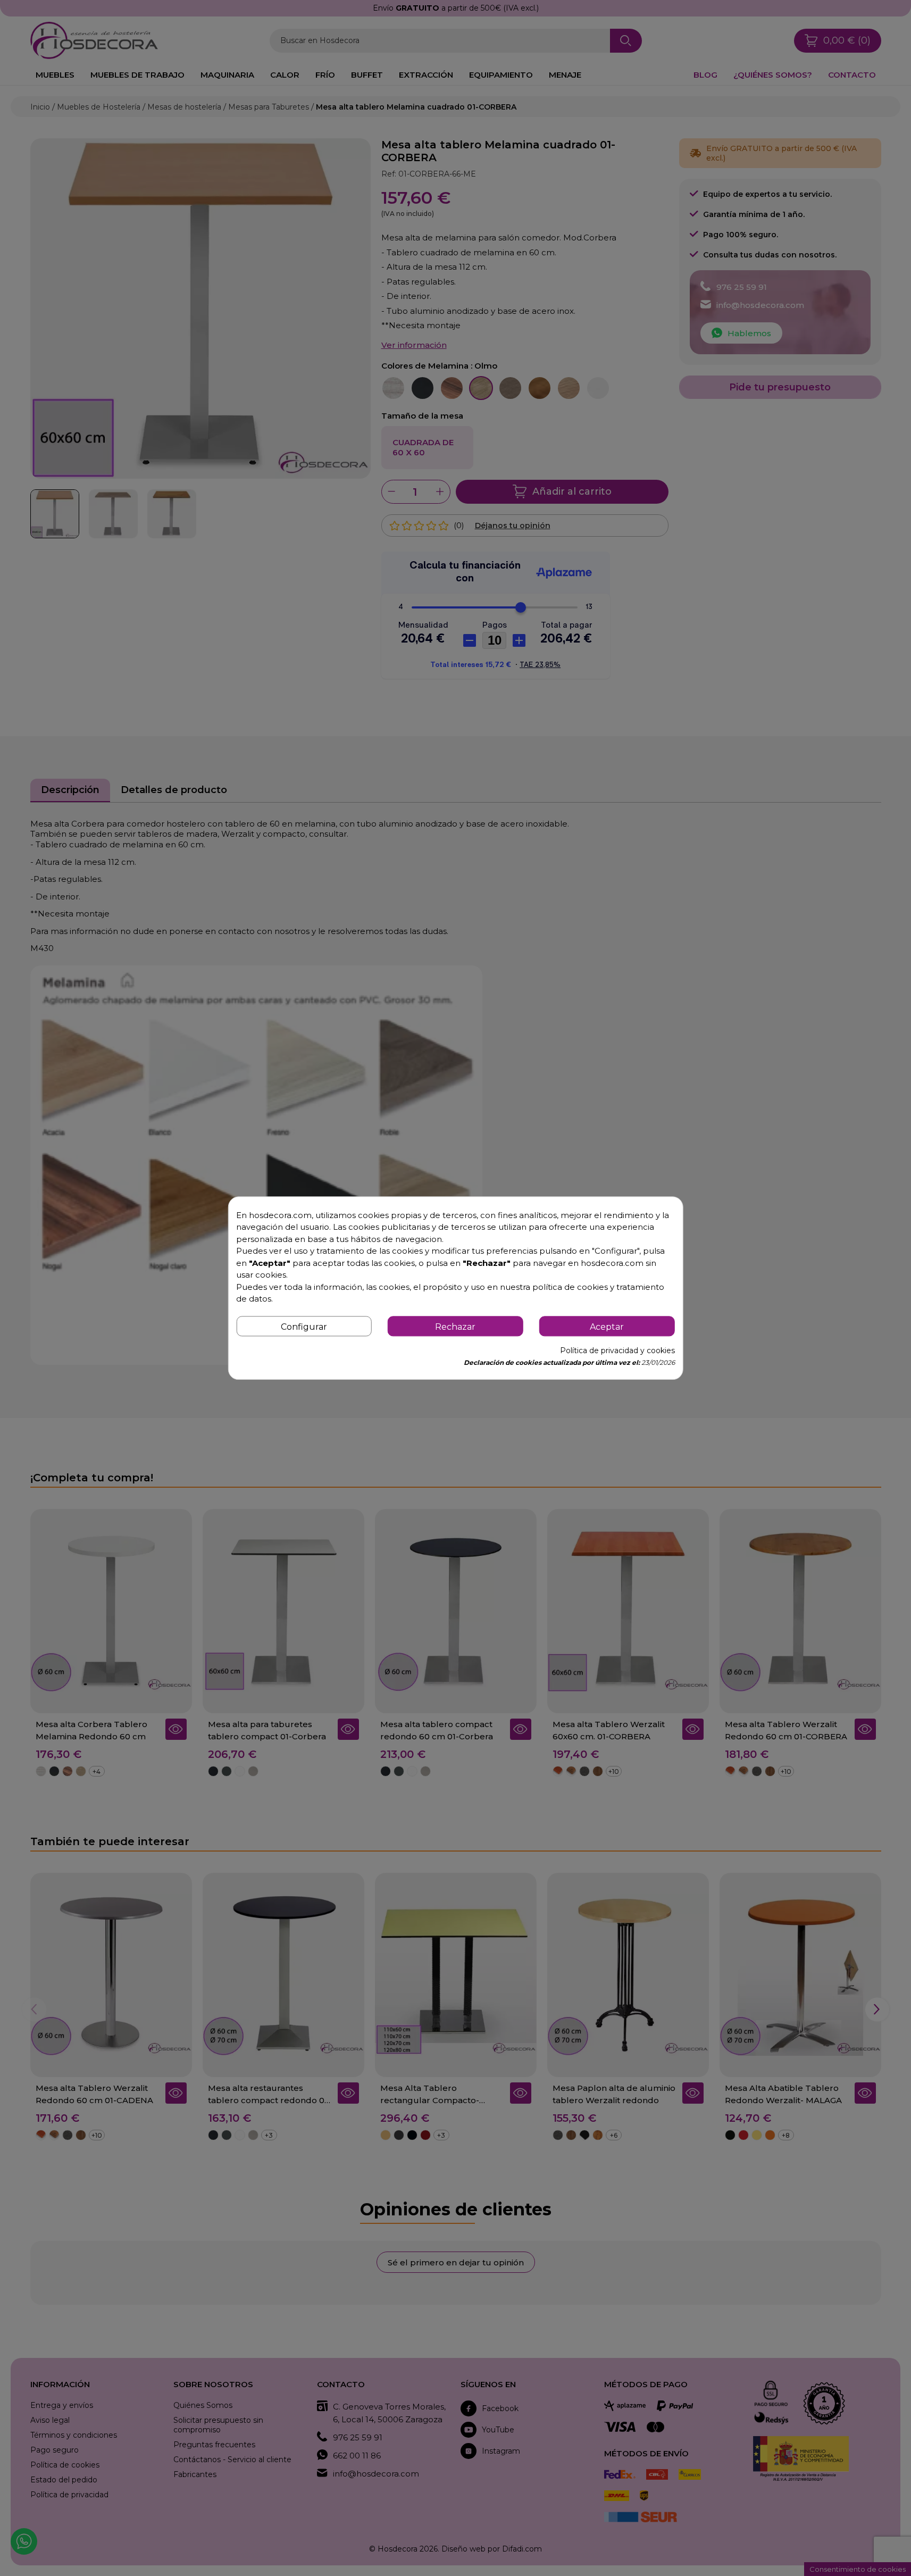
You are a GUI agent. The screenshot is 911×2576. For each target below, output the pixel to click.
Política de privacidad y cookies (617, 1350)
